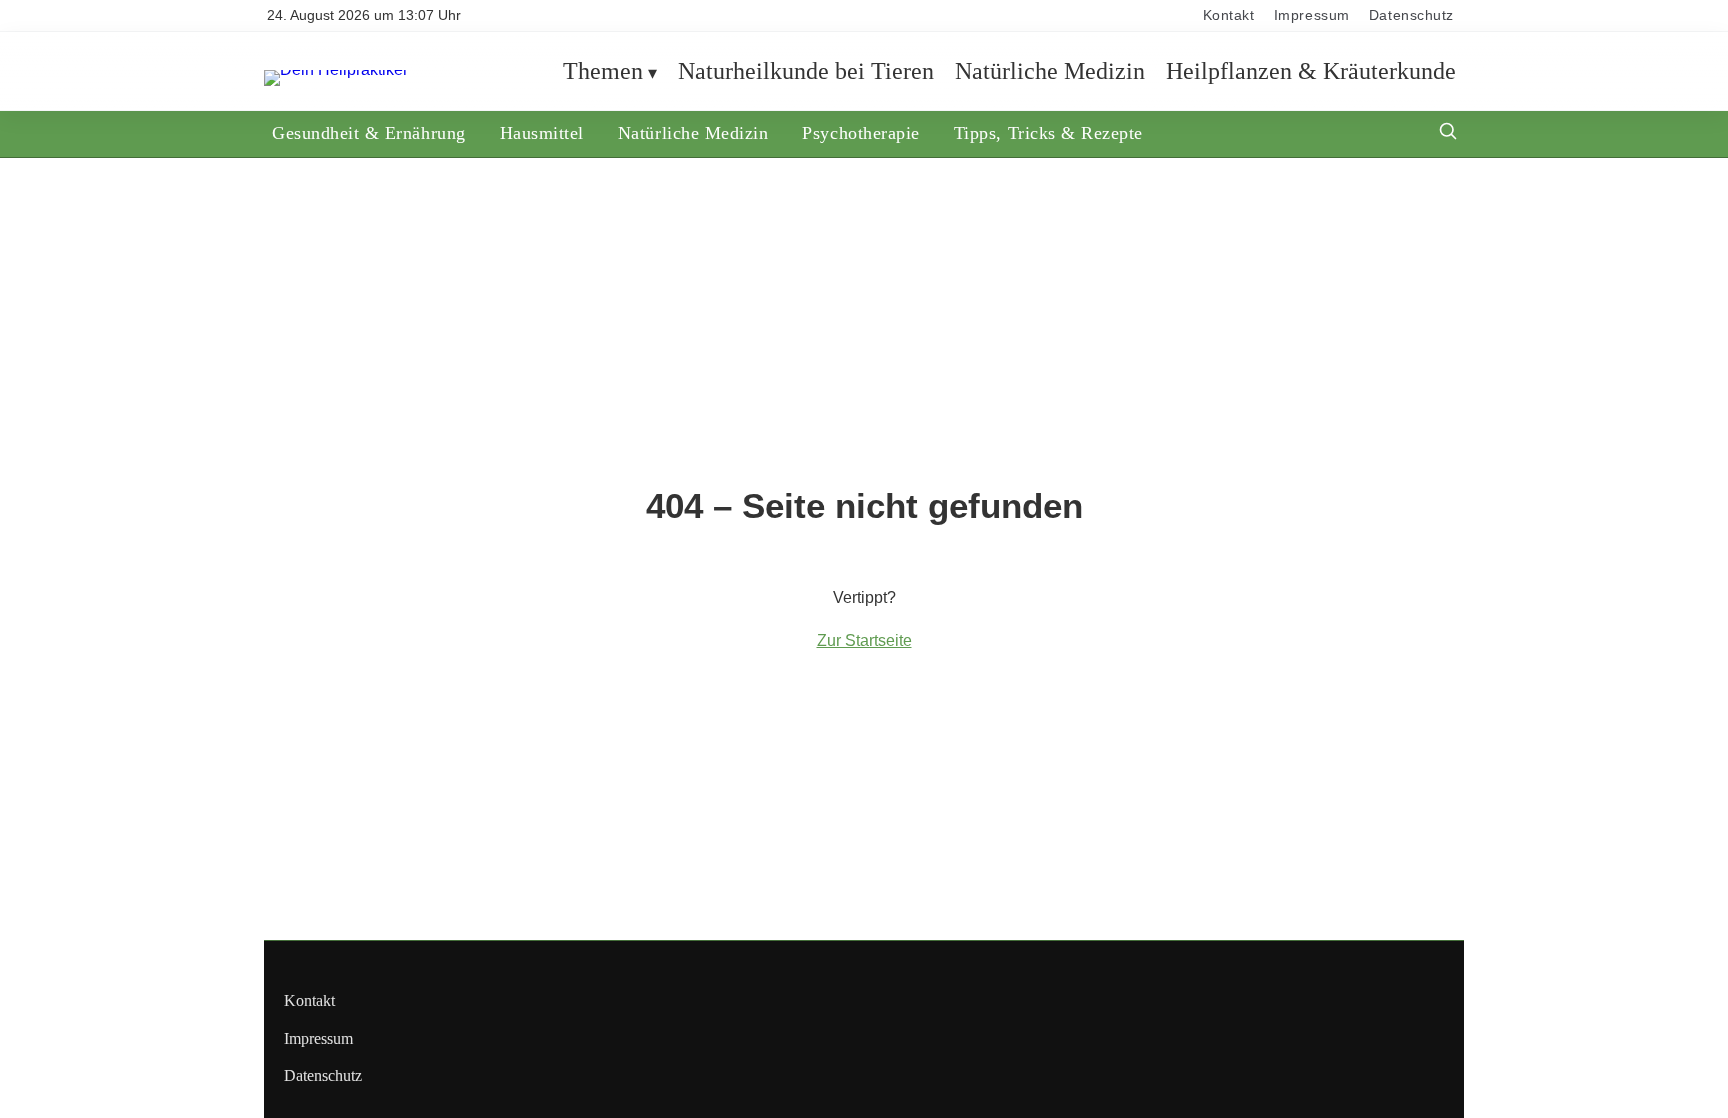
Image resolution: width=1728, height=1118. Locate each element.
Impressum (1312, 15)
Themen (603, 71)
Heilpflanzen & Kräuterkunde (1311, 71)
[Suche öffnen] (1448, 133)
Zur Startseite (864, 640)
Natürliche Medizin (1050, 71)
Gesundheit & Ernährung (369, 133)
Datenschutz (1411, 15)
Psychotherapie (860, 133)
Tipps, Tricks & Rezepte (1048, 133)
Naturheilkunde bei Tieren (806, 71)
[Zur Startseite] (336, 69)
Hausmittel (542, 133)
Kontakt (1229, 15)
